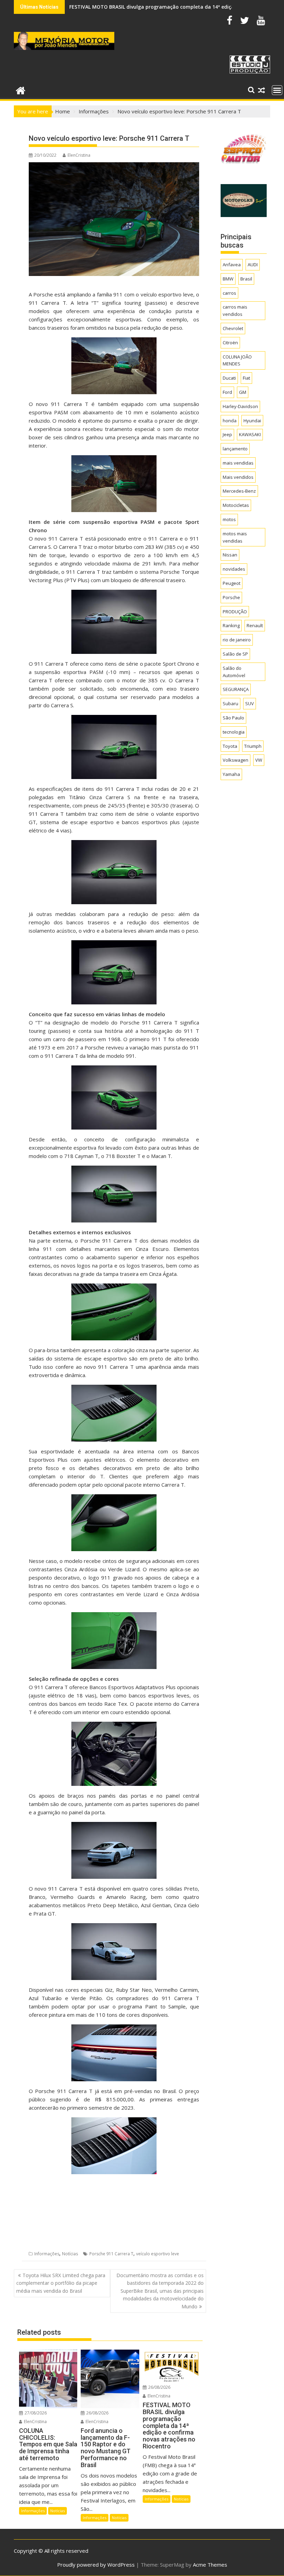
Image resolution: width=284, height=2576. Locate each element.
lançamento (235, 449)
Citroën (230, 343)
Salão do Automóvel (234, 672)
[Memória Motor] (21, 90)
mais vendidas (238, 463)
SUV (250, 703)
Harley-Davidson (240, 406)
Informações (47, 2254)
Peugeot (232, 583)
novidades (234, 569)
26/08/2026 (97, 2413)
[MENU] (277, 90)
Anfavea (232, 265)
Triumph (253, 746)
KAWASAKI (250, 434)
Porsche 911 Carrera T (111, 2254)
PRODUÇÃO (235, 612)
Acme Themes (210, 2565)
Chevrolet (233, 328)
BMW (228, 279)
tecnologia (234, 732)
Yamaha (231, 774)
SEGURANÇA (236, 689)
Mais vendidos (238, 477)
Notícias (70, 2254)
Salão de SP (235, 654)
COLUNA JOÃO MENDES (237, 360)
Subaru (230, 703)
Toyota (230, 746)
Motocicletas (236, 505)
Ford (227, 392)
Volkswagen (236, 760)
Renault (255, 625)
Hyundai (252, 421)
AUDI (253, 265)
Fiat (246, 378)
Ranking (231, 625)
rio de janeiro (237, 640)
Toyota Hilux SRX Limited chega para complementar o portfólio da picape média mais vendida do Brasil (61, 2283)
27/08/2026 (35, 2413)
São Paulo (233, 718)
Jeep (227, 434)
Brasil (246, 279)
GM (243, 392)
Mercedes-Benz (239, 491)
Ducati (229, 378)
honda (230, 421)
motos (229, 519)
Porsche (231, 597)
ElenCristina (79, 155)
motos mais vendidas (235, 537)
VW (259, 760)
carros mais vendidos (235, 310)
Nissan (230, 555)
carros (229, 293)
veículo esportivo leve (158, 2254)
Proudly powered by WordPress (96, 2565)
